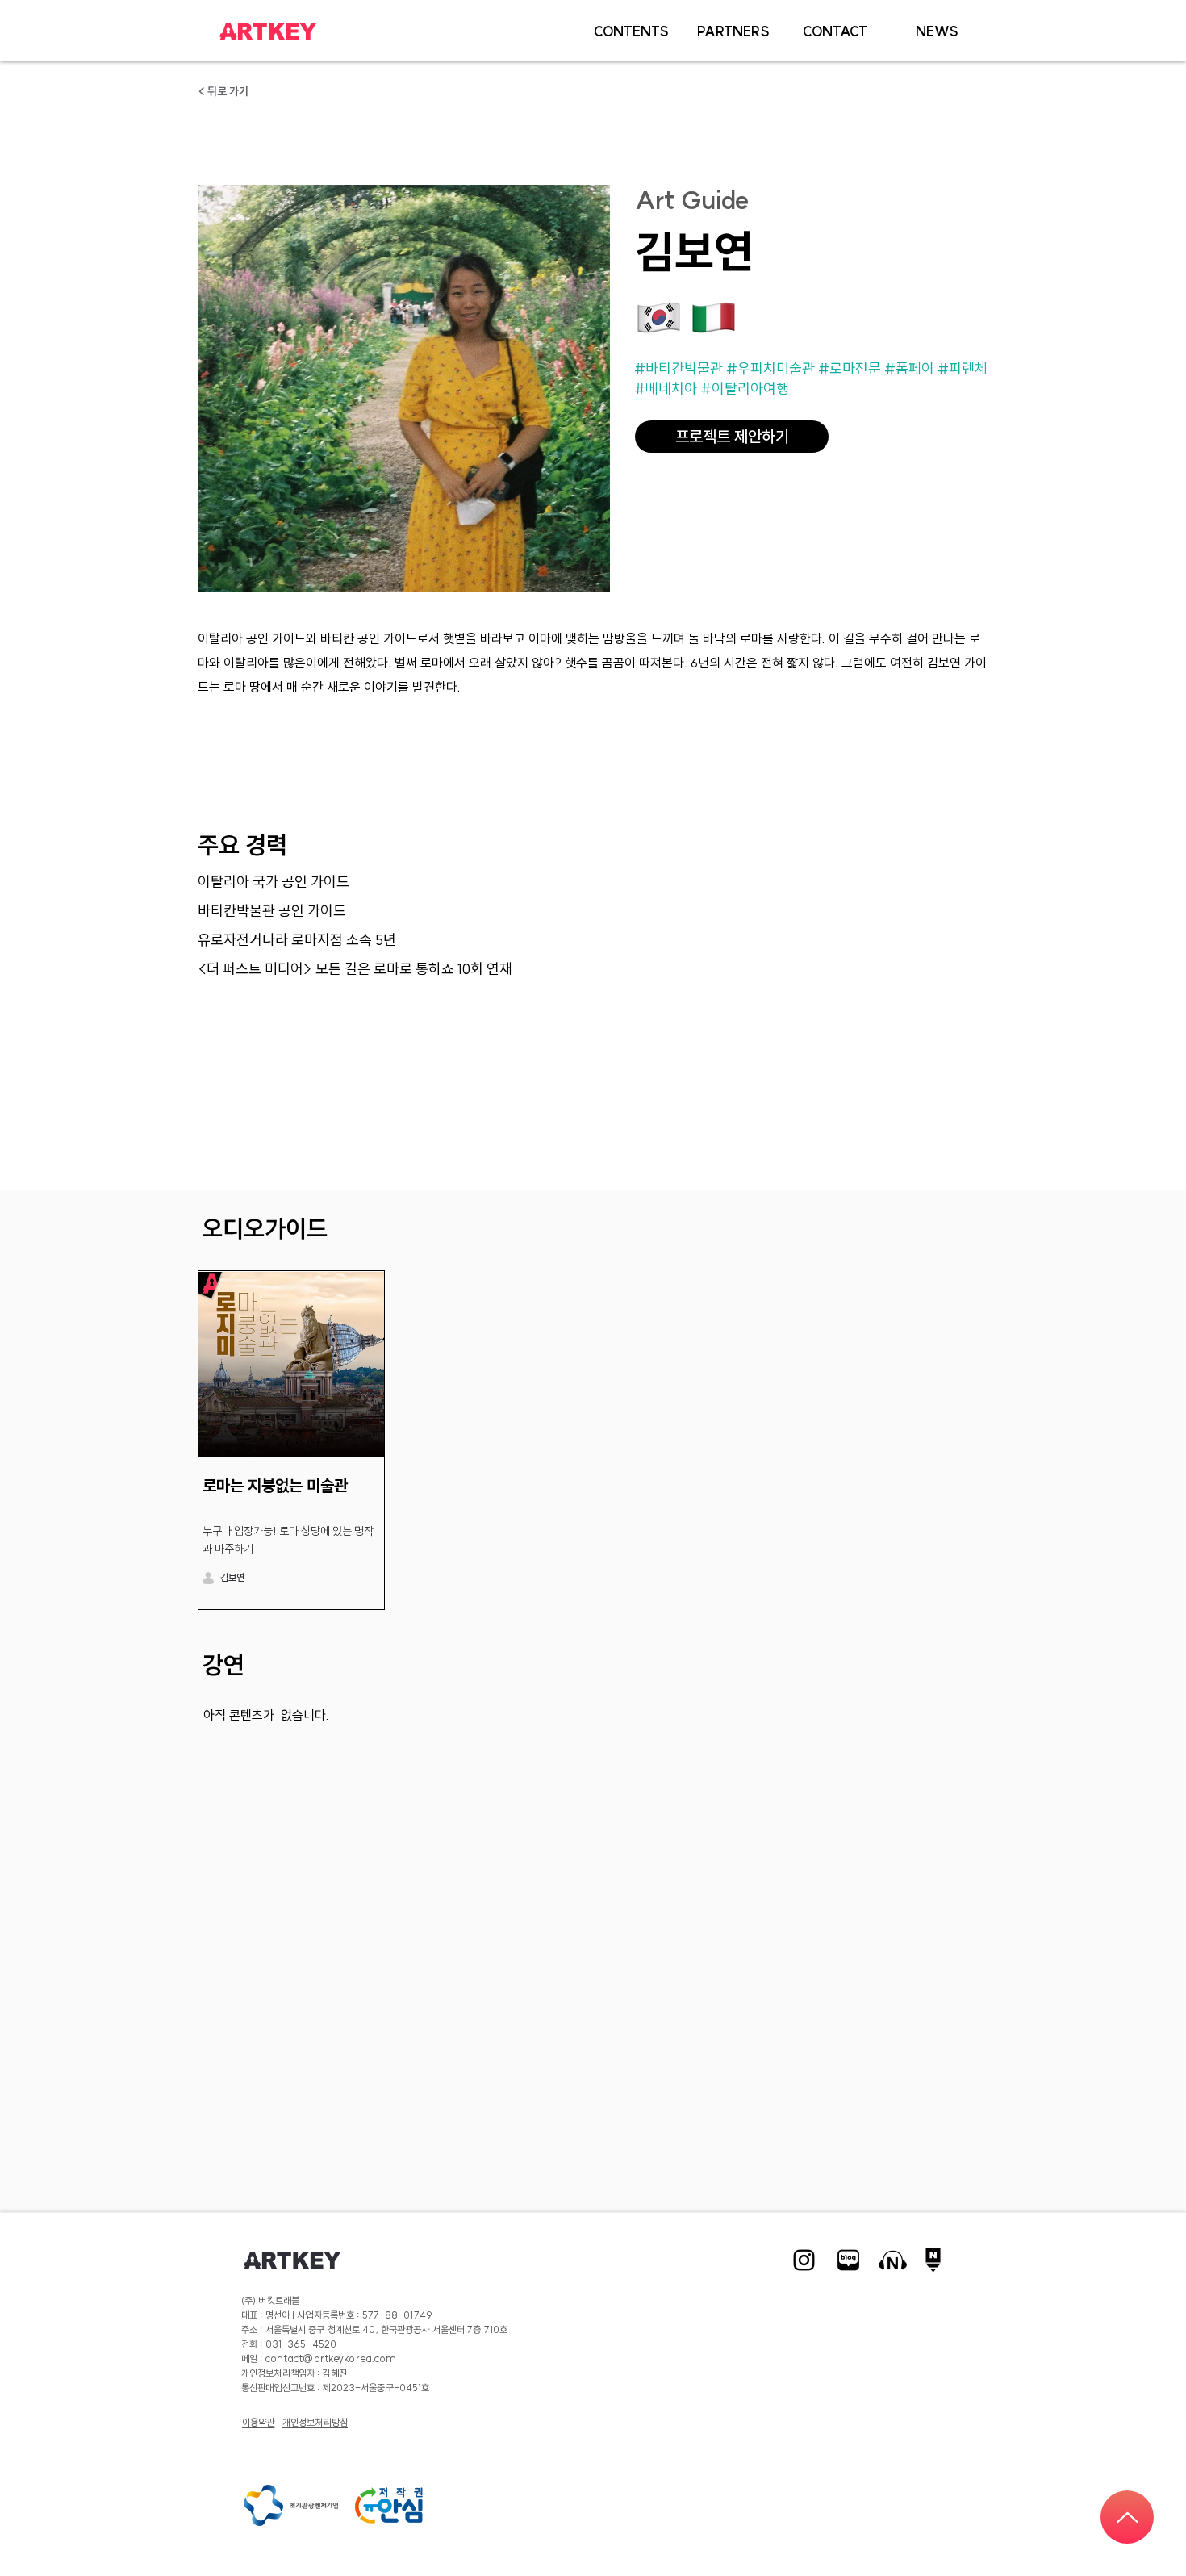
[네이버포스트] (937, 2260)
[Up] (1127, 2517)
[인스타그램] (804, 2260)
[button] (631, 31)
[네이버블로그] (848, 2260)
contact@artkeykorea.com (331, 2359)
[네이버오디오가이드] (893, 2260)
